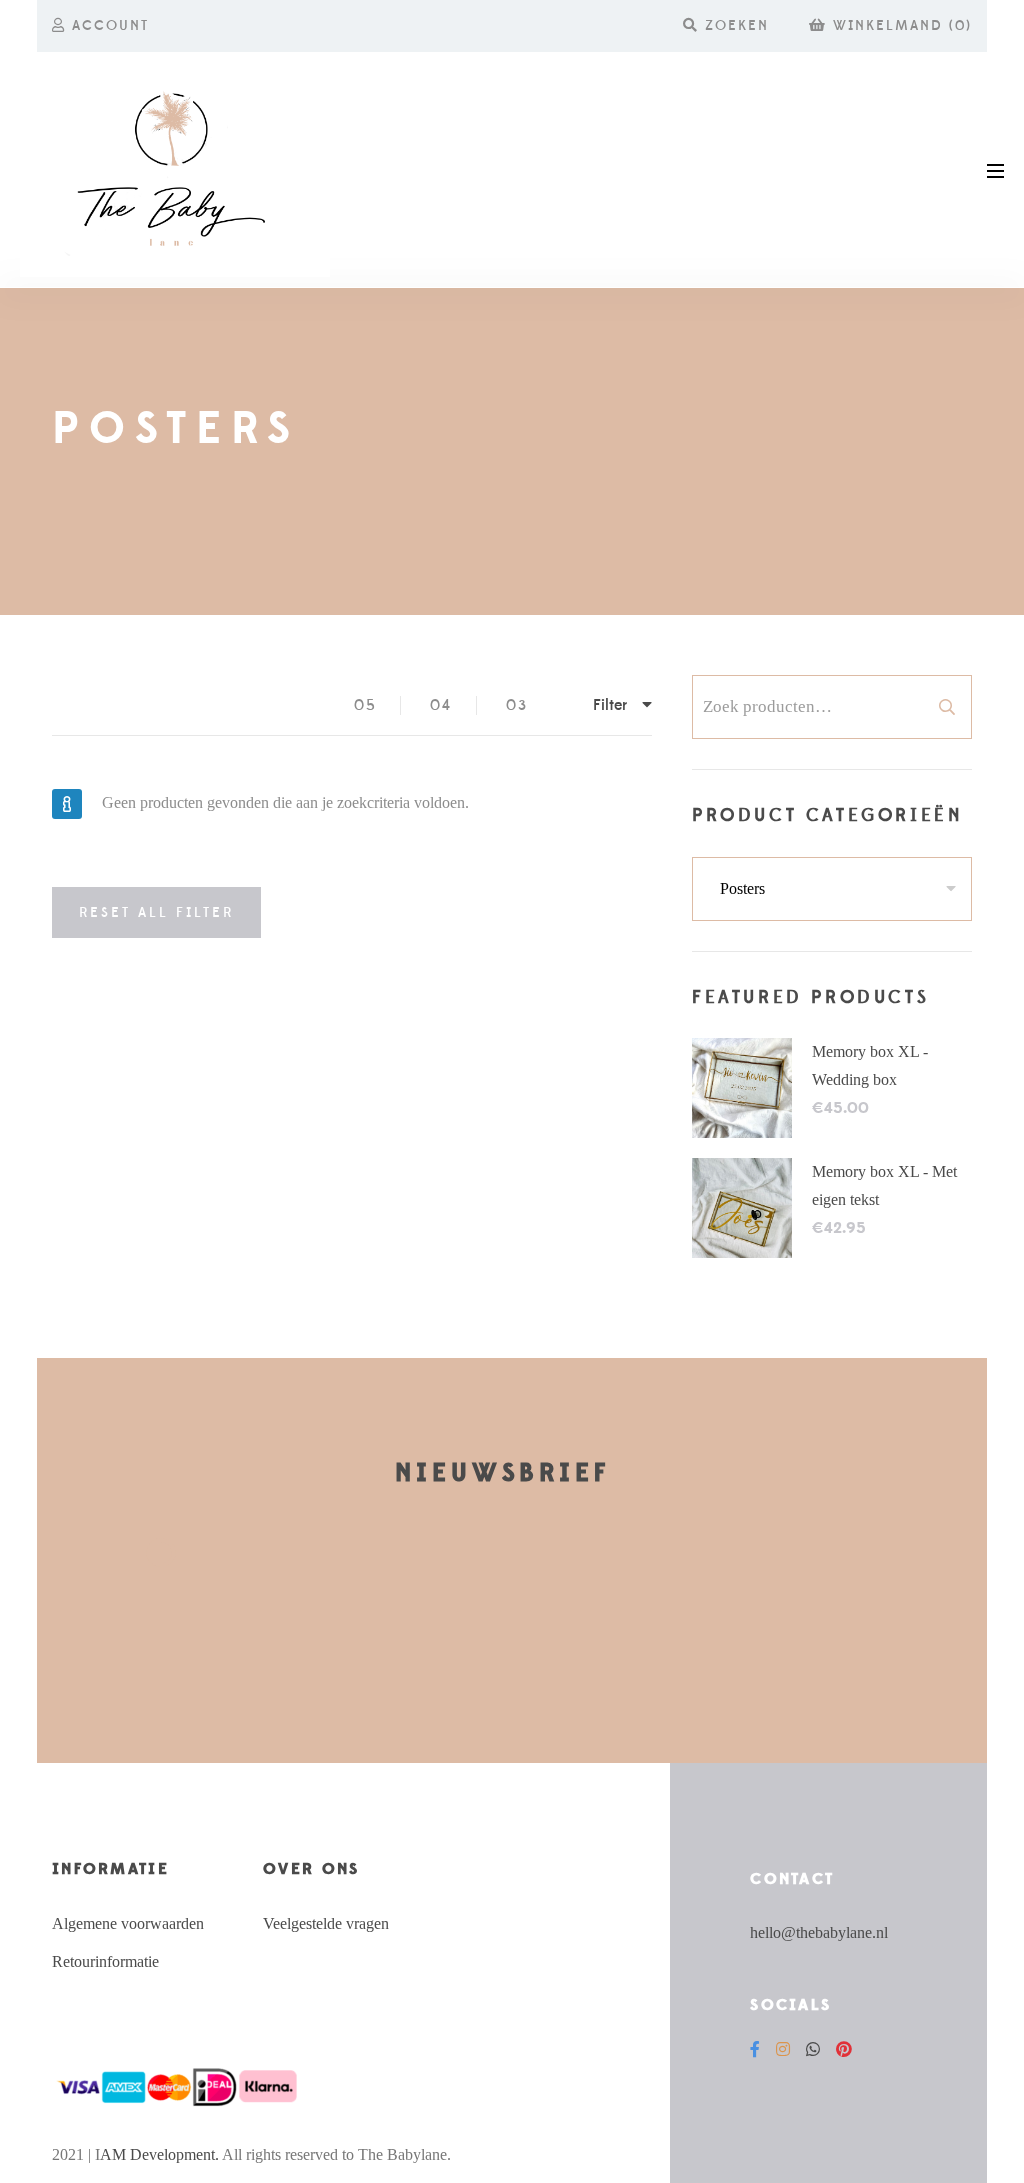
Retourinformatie (105, 1961)
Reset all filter (156, 913)
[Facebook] (755, 2049)
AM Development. (159, 2154)
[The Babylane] (175, 170)
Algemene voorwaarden (128, 1923)
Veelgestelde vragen (326, 1923)
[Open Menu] (995, 169)
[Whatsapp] (813, 2049)
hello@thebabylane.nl (819, 1932)
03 (517, 705)
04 (441, 705)
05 (365, 705)
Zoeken (947, 707)
